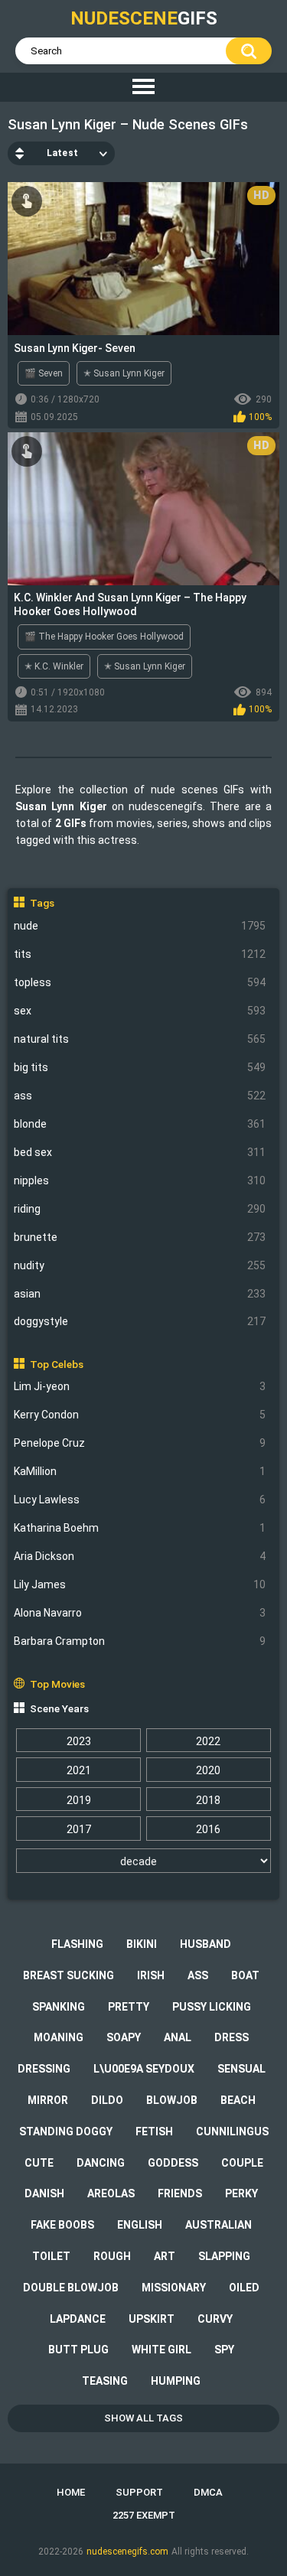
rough (112, 2256)
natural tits (140, 1039)
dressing (44, 2069)
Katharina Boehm (140, 1528)
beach (238, 2100)
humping (176, 2381)
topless (140, 982)
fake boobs (62, 2225)
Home (71, 2492)
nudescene (144, 18)
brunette (140, 1237)
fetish (154, 2131)
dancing (101, 2163)
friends (180, 2193)
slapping (224, 2256)
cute (39, 2163)
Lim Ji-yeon (140, 1386)
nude (140, 926)
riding (140, 1209)
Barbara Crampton (140, 1641)
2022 (208, 1741)
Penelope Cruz (140, 1443)
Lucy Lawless (140, 1500)
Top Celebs (57, 1364)
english (140, 2225)
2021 (79, 1770)
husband (205, 1944)
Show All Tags (143, 2418)
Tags (42, 903)
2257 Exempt (144, 2515)
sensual (241, 2069)
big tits (140, 1067)
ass (140, 1096)
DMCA (208, 2492)
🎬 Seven (44, 373)
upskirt (152, 2319)
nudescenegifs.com (127, 2552)
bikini (142, 1944)
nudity (140, 1265)
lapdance (78, 2319)
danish (44, 2193)
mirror (48, 2100)
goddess (173, 2163)
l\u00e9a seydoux (144, 2069)
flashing (77, 1944)
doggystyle (140, 1321)
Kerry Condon (140, 1415)
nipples (140, 1181)
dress (232, 2037)
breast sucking (68, 1975)
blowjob (172, 2100)
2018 (208, 1800)
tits (140, 954)
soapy (124, 2037)
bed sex (140, 1152)
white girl (161, 2350)
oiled (244, 2288)
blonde (140, 1124)
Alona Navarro (140, 1613)
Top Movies (57, 1684)
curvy (215, 2319)
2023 (79, 1741)
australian (219, 2225)
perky (241, 2193)
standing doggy (66, 2131)
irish (151, 1975)
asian (140, 1294)
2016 (208, 1829)
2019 (79, 1800)
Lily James (140, 1584)
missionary (174, 2288)
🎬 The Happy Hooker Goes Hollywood (104, 637)
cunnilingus (232, 2131)
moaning (59, 2037)
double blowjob (71, 2288)
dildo (107, 2100)
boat (245, 1975)
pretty (129, 2007)
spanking (59, 2007)
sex (140, 1011)
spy (224, 2350)
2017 (79, 1829)
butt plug (78, 2350)
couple (242, 2163)
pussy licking (212, 2007)
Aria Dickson (140, 1556)
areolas (111, 2193)
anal (178, 2037)
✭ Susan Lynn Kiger (124, 373)
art (165, 2256)
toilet (51, 2256)
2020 (208, 1770)
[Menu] (143, 87)
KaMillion (140, 1471)
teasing (105, 2381)
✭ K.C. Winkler (54, 666)
